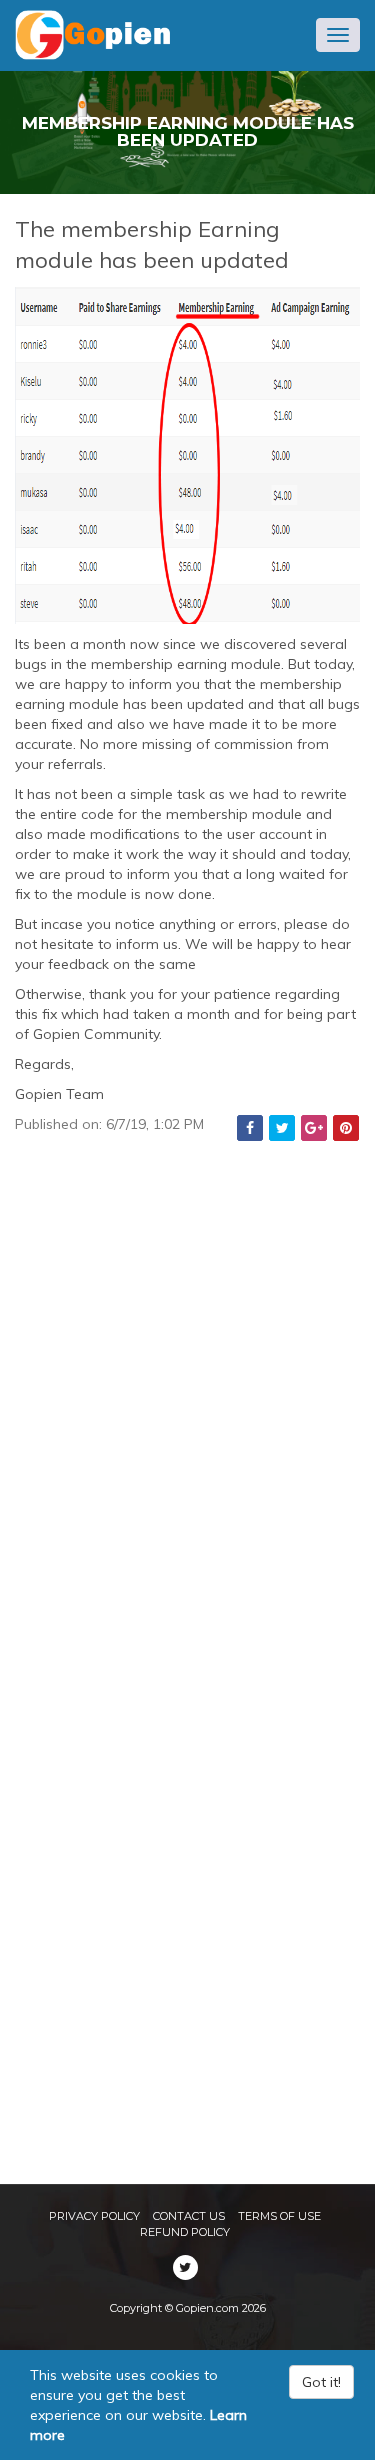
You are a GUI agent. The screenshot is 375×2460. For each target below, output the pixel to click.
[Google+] (314, 1126)
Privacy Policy (94, 2216)
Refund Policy (185, 2232)
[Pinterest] (346, 1126)
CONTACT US (189, 2216)
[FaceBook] (250, 1126)
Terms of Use (279, 2216)
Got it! (321, 2382)
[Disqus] (187, 1392)
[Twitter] (282, 1126)
